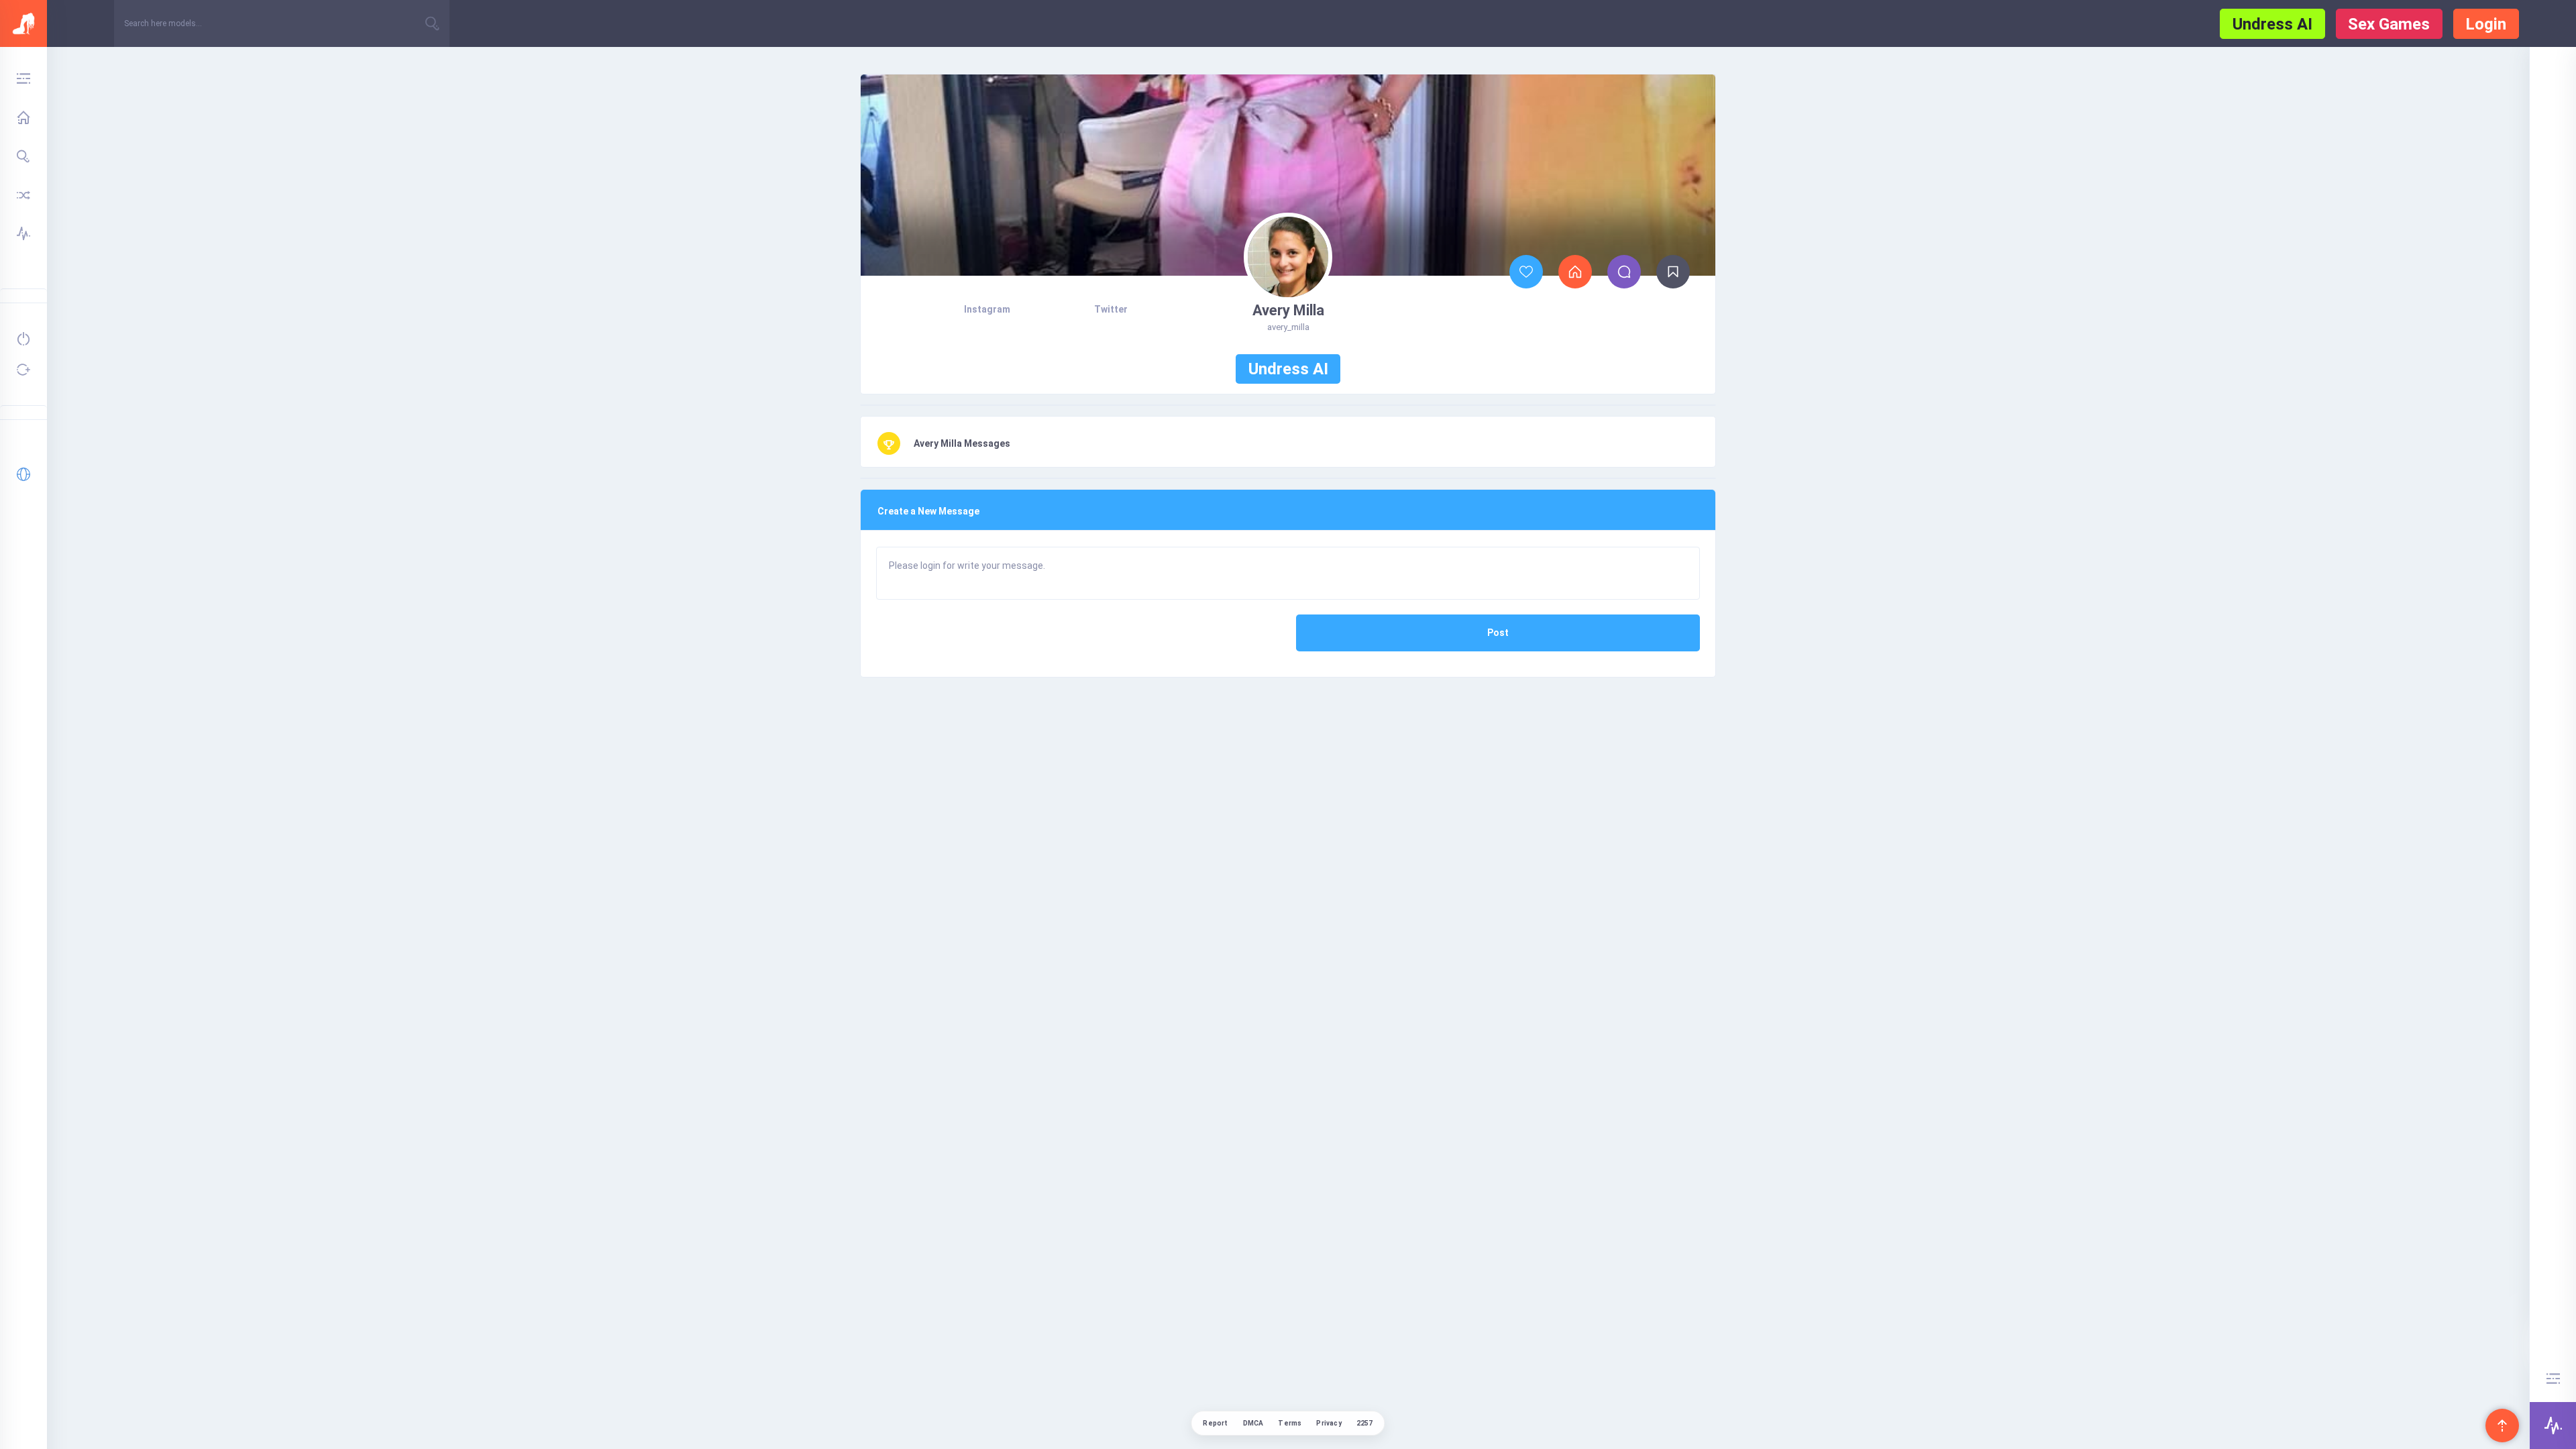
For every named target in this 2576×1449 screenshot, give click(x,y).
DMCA (1253, 1423)
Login (2486, 24)
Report (1215, 1423)
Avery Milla (1288, 310)
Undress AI (2272, 24)
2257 (1365, 1423)
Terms (1290, 1423)
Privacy (1329, 1423)
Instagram (987, 309)
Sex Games (2389, 24)
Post (1498, 633)
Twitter (1111, 309)
